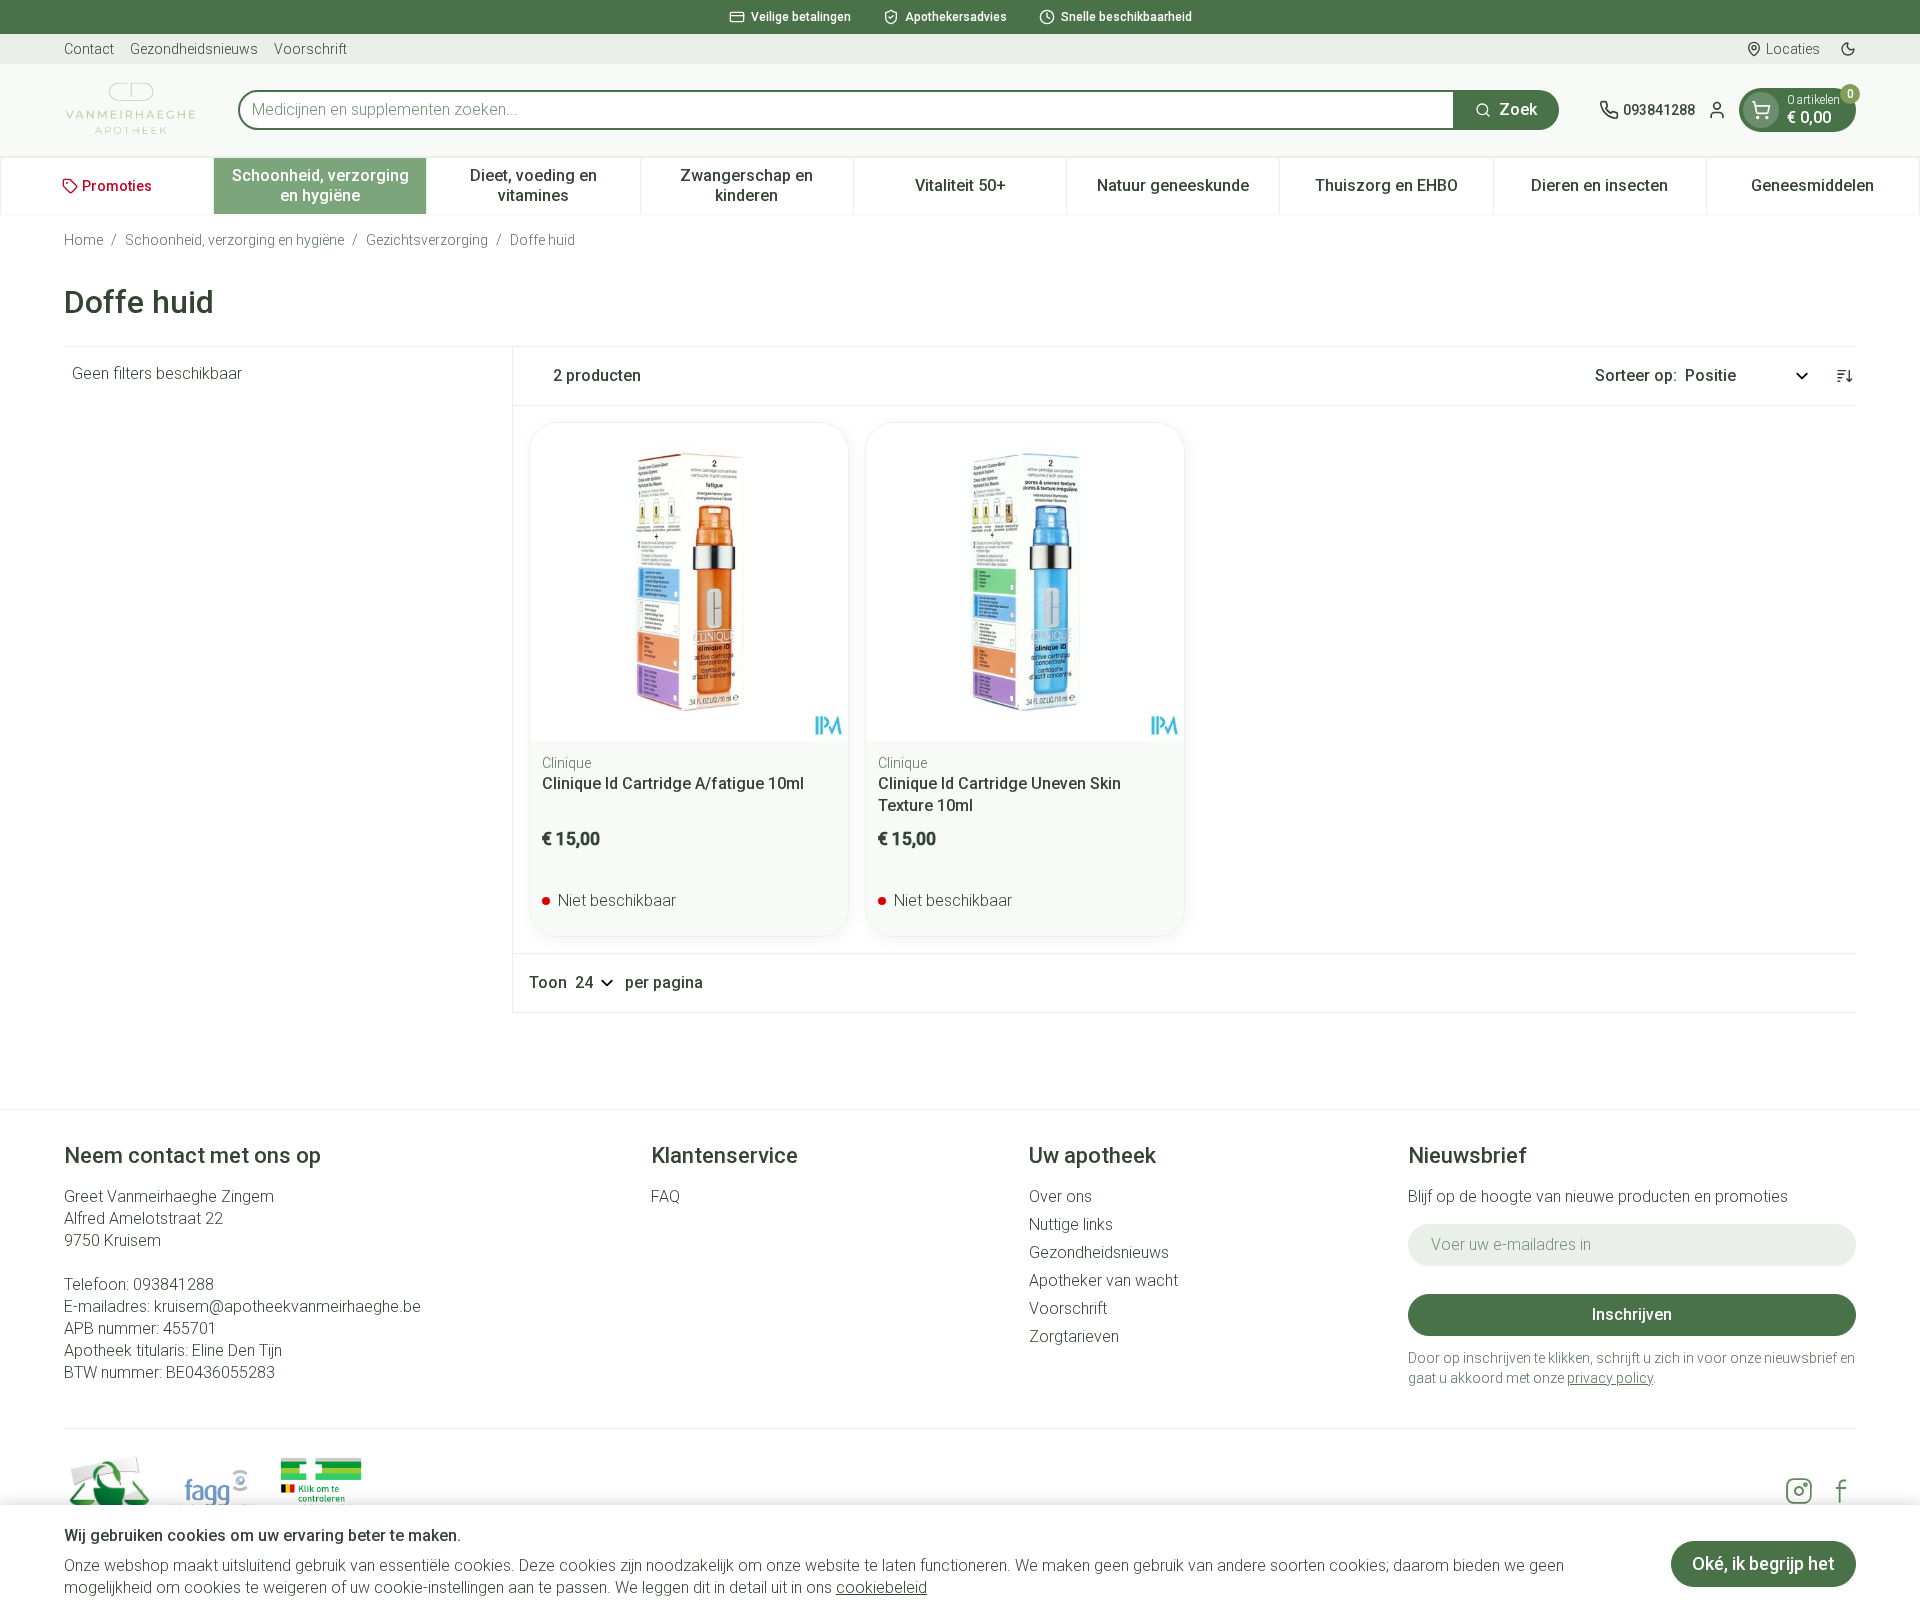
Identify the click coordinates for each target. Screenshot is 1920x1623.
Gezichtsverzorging (427, 240)
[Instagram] (1799, 1491)
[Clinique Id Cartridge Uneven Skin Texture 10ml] (1025, 582)
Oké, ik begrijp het (1763, 1563)
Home (83, 240)
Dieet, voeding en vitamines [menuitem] (554, 185)
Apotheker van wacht (1103, 1280)
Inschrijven (1632, 1314)
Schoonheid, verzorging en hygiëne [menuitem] (329, 185)
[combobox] (846, 110)
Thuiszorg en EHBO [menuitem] (1403, 190)
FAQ (665, 1196)
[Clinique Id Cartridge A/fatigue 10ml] (689, 582)
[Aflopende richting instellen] (1844, 376)
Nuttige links (1071, 1224)
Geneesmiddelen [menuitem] (1835, 190)
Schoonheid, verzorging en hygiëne (234, 240)
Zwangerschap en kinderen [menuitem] (766, 185)
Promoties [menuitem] (117, 186)
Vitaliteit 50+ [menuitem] (990, 190)
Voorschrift (310, 49)
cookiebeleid (881, 1587)
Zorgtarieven (1074, 1336)
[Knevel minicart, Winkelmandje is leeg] (1761, 110)
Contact (89, 49)
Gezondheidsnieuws (194, 49)
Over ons (1060, 1196)
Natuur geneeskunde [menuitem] (1188, 190)
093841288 (173, 1284)
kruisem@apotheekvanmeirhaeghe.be (287, 1306)
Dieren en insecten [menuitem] (1618, 190)
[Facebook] (1841, 1491)
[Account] (1717, 110)
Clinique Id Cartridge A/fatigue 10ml (673, 783)
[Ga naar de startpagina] (131, 110)
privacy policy (1610, 1378)
